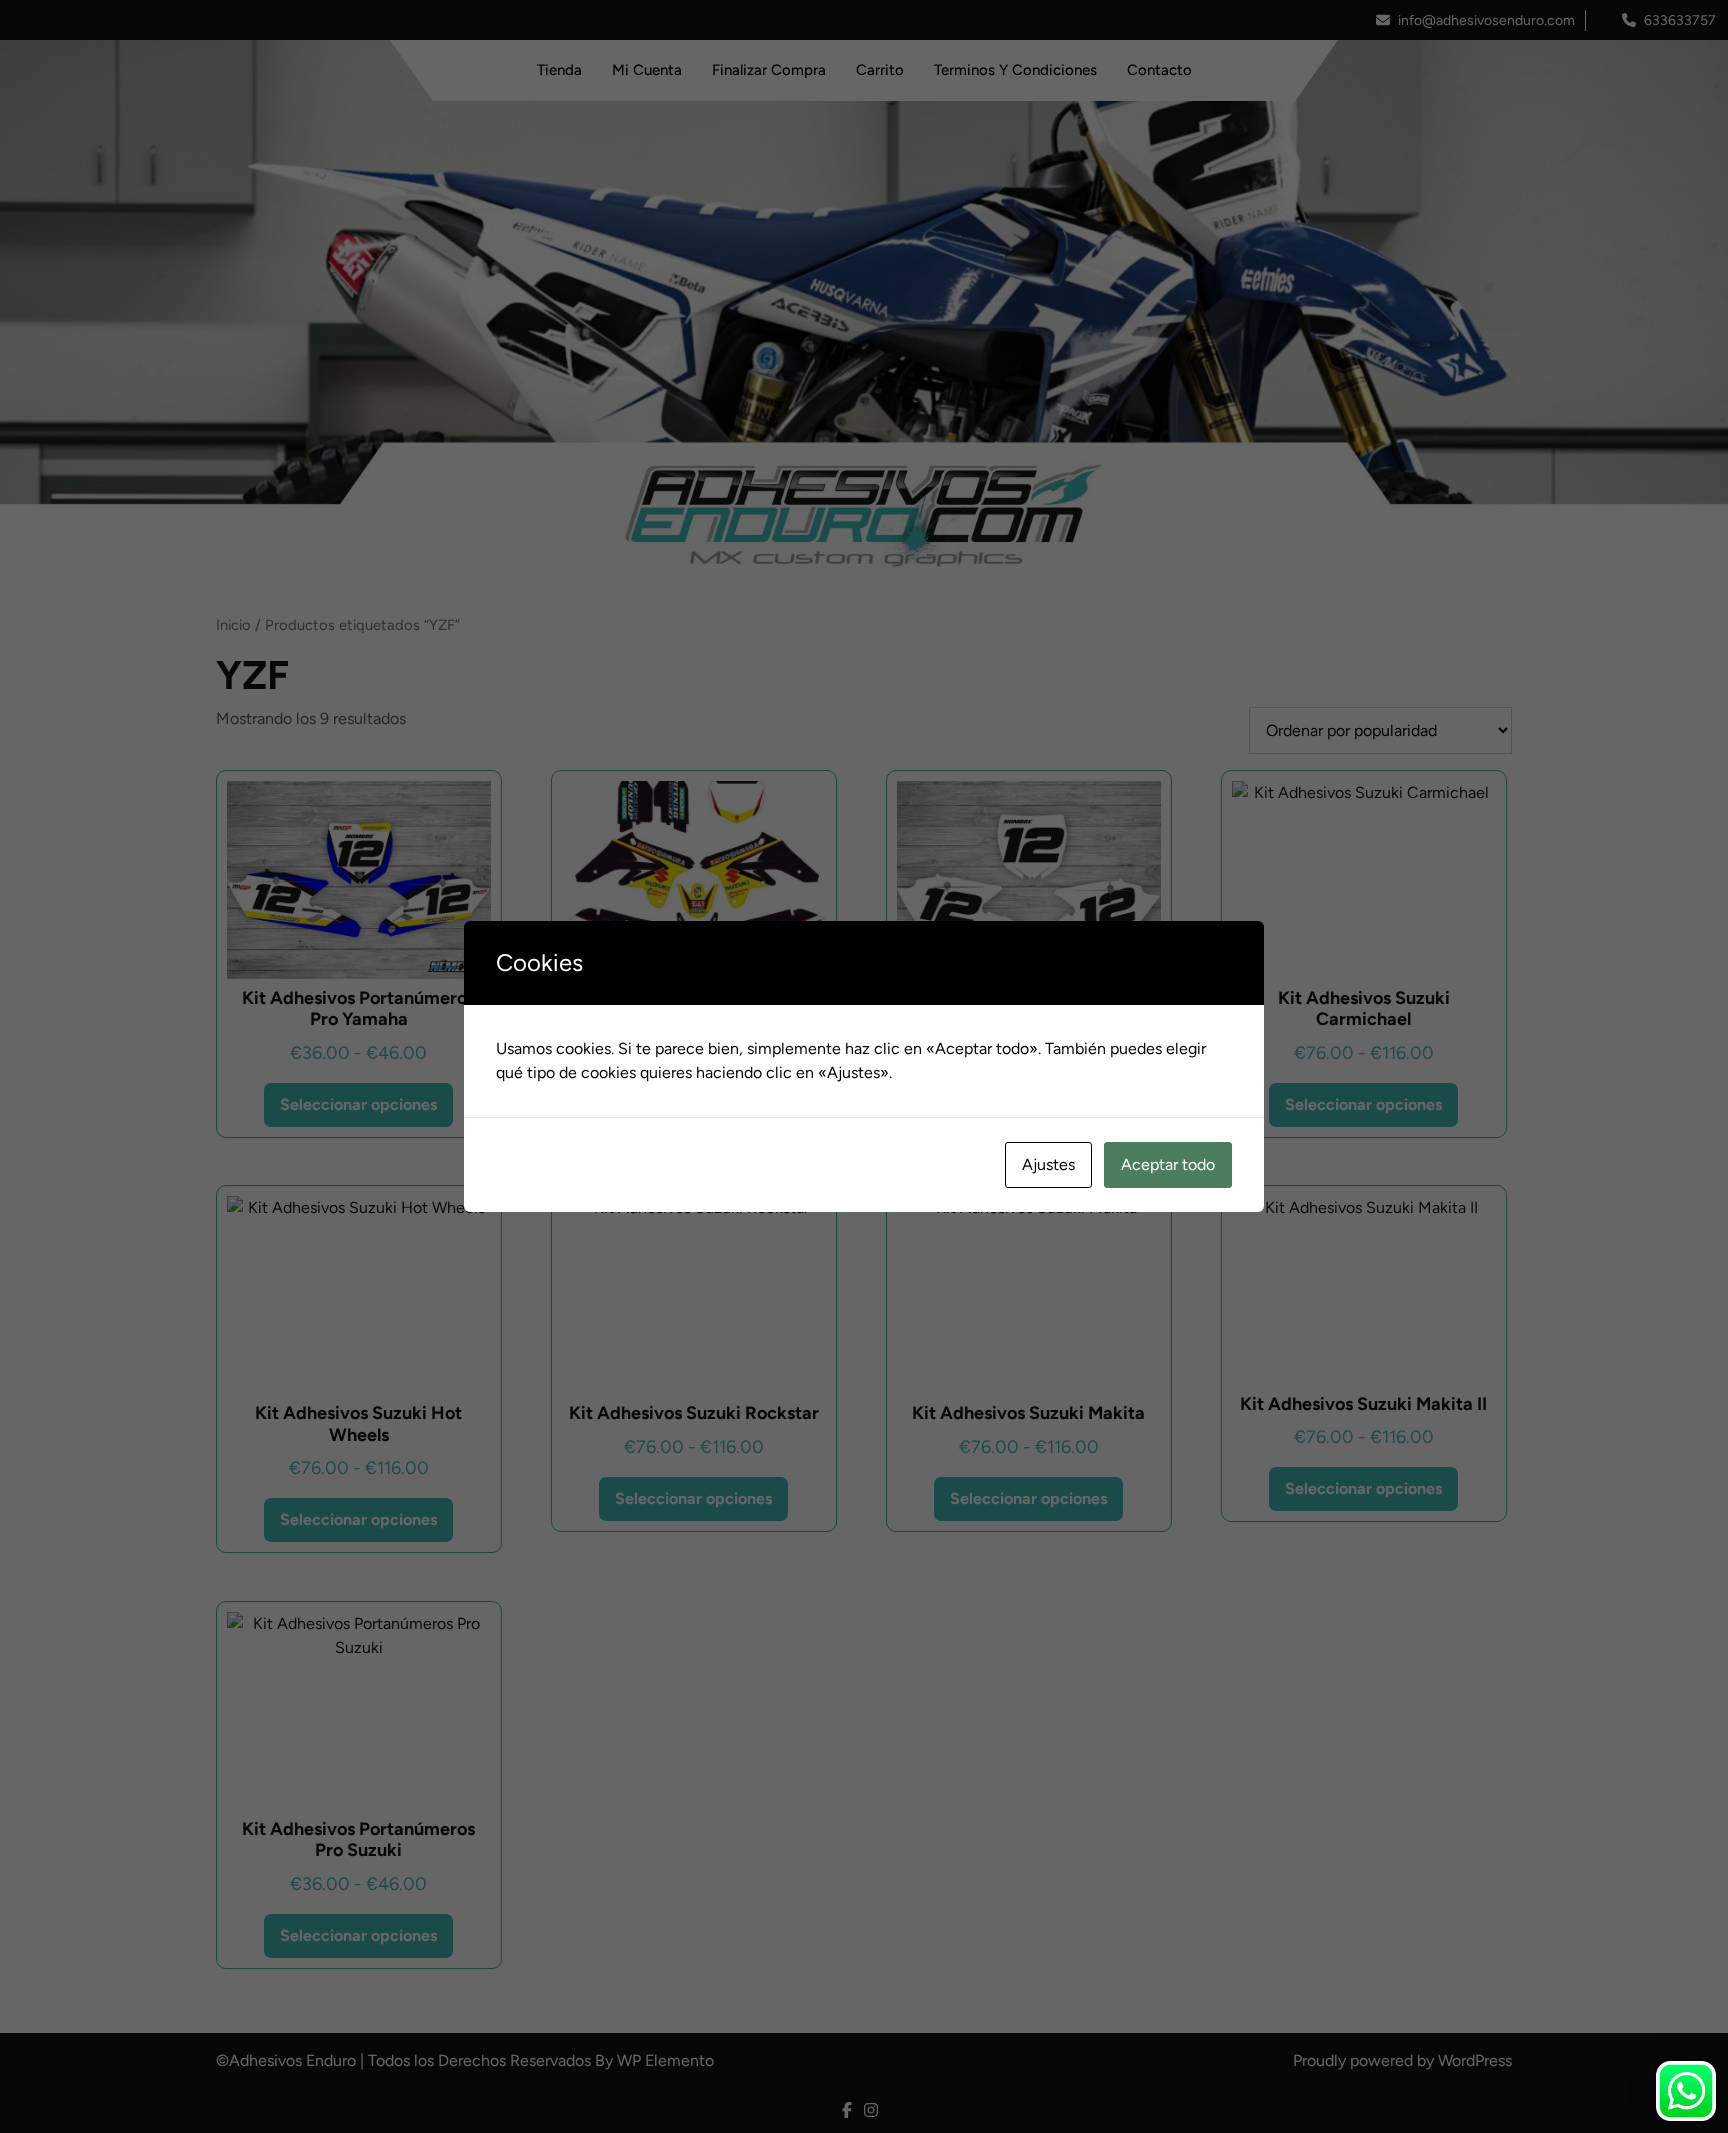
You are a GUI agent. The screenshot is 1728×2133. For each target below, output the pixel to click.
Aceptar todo (1168, 1164)
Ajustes (1048, 1164)
